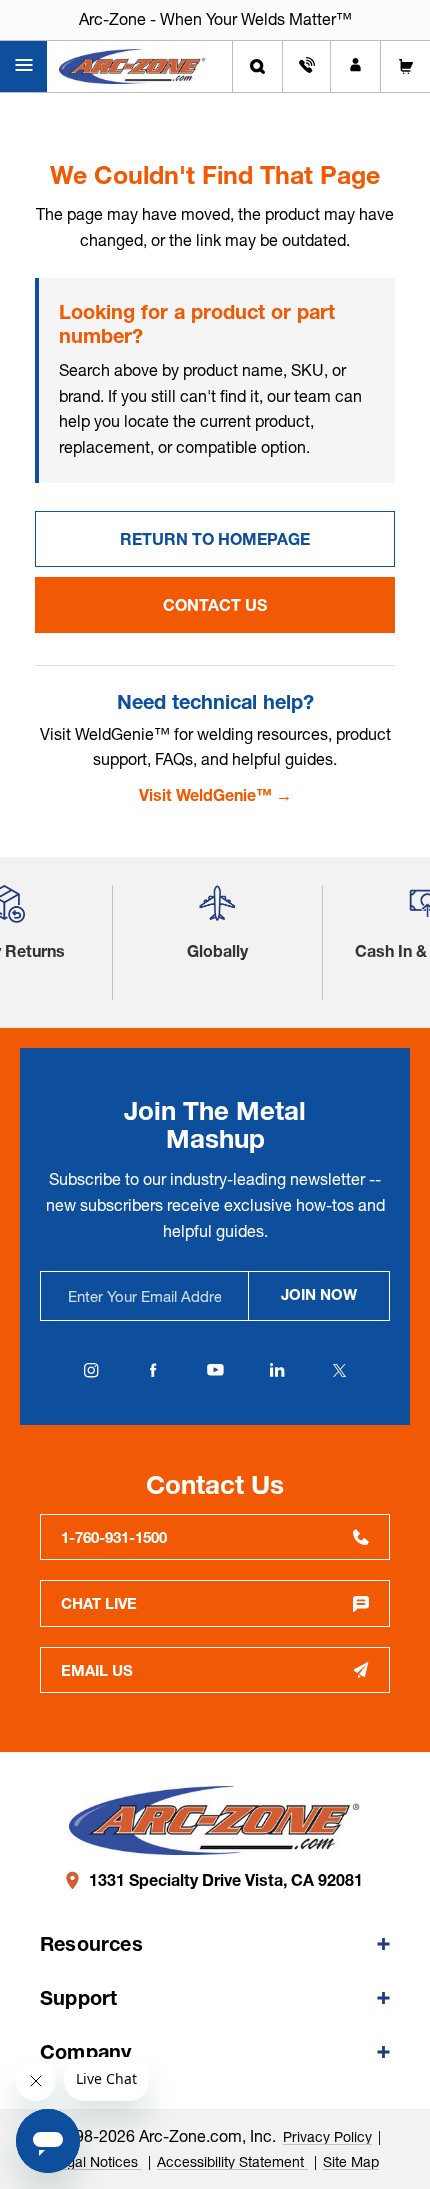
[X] (339, 1370)
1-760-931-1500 (114, 1537)
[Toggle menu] (23, 66)
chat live (99, 1603)
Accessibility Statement (232, 2162)
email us (97, 1670)
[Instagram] (91, 1370)
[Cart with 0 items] (405, 66)
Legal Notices (96, 2162)
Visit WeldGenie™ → (215, 795)
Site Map (351, 2162)
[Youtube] (215, 1370)
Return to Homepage (215, 539)
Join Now (319, 1294)
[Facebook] (153, 1370)
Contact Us (215, 605)
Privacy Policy (327, 2137)
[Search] (257, 66)
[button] (217, 911)
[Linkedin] (277, 1370)
